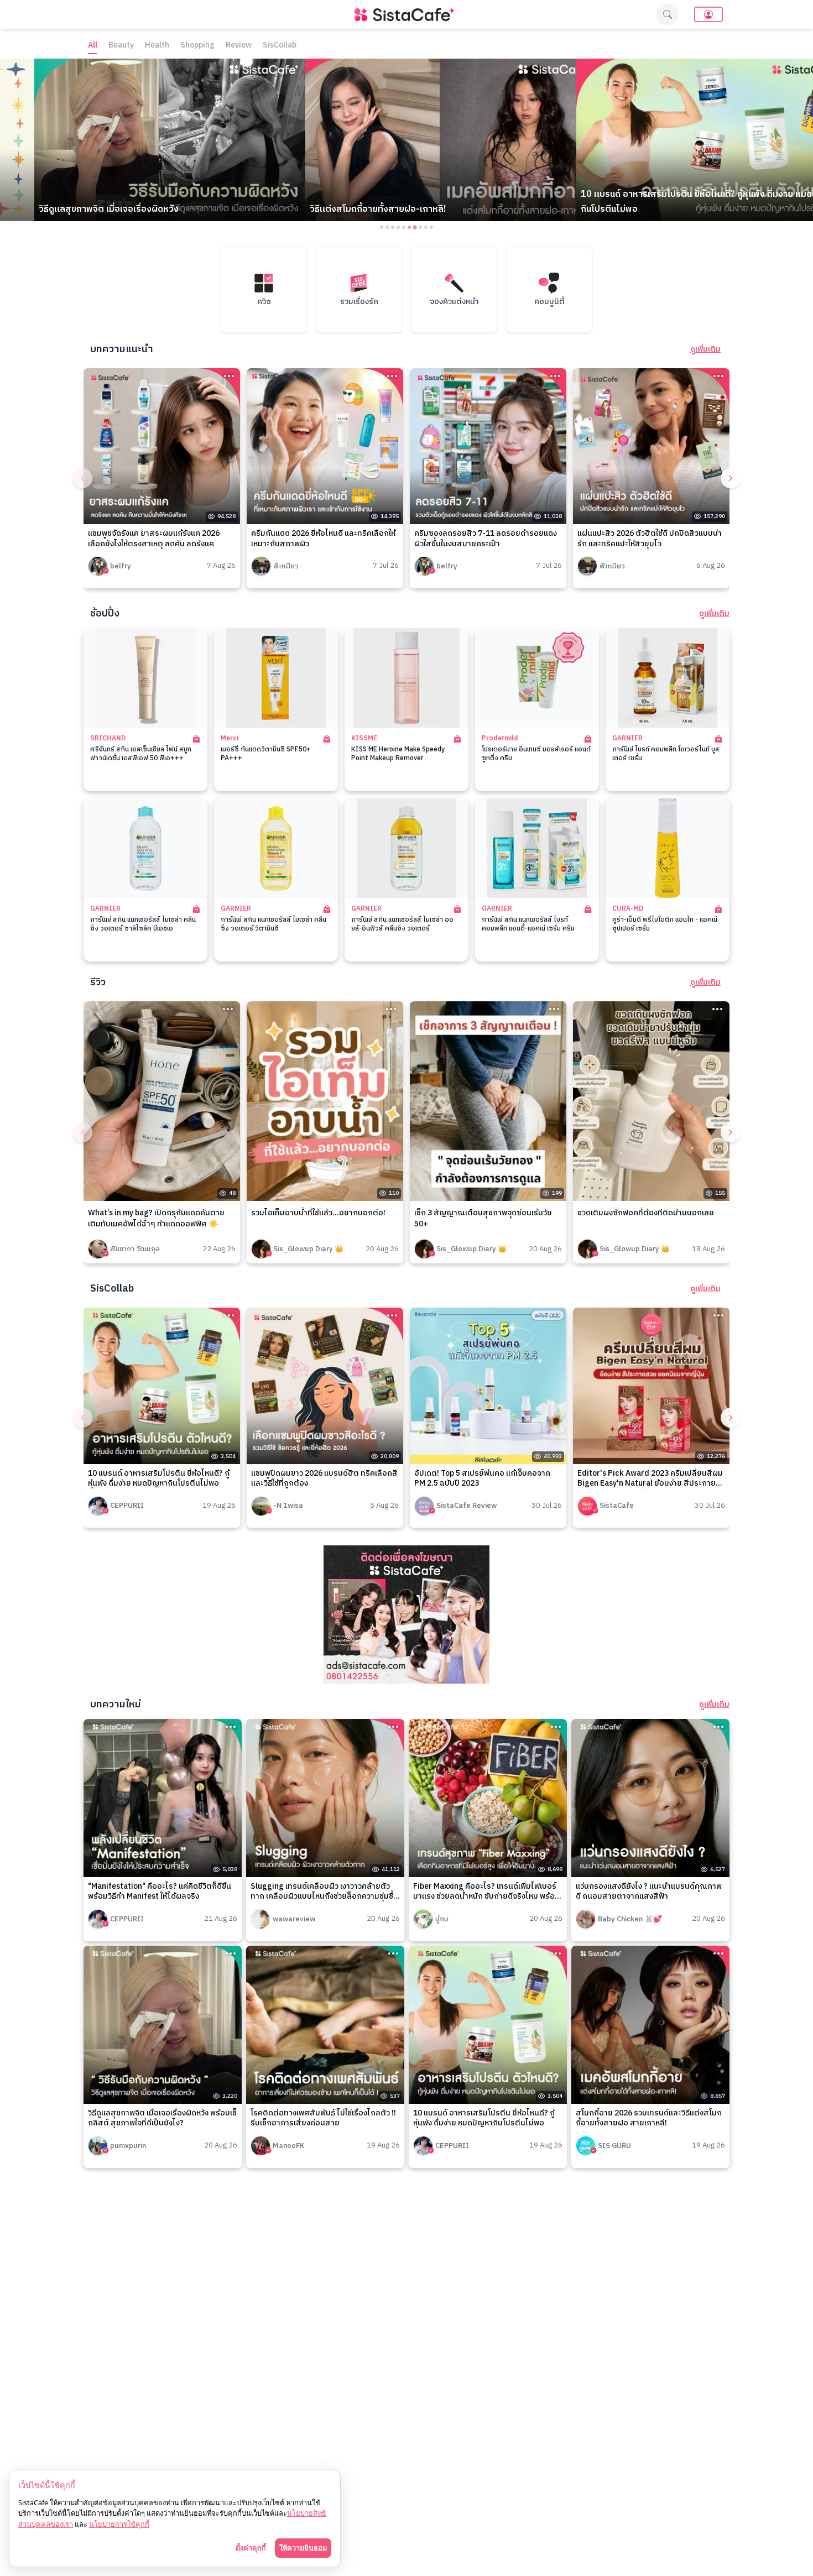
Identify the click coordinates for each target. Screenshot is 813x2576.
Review (239, 46)
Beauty (121, 46)
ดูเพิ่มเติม (705, 349)
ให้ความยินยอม (303, 2548)
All (93, 46)
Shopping (197, 46)
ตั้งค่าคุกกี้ (251, 2548)
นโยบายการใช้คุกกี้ (119, 2524)
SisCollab (280, 46)
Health (157, 46)
